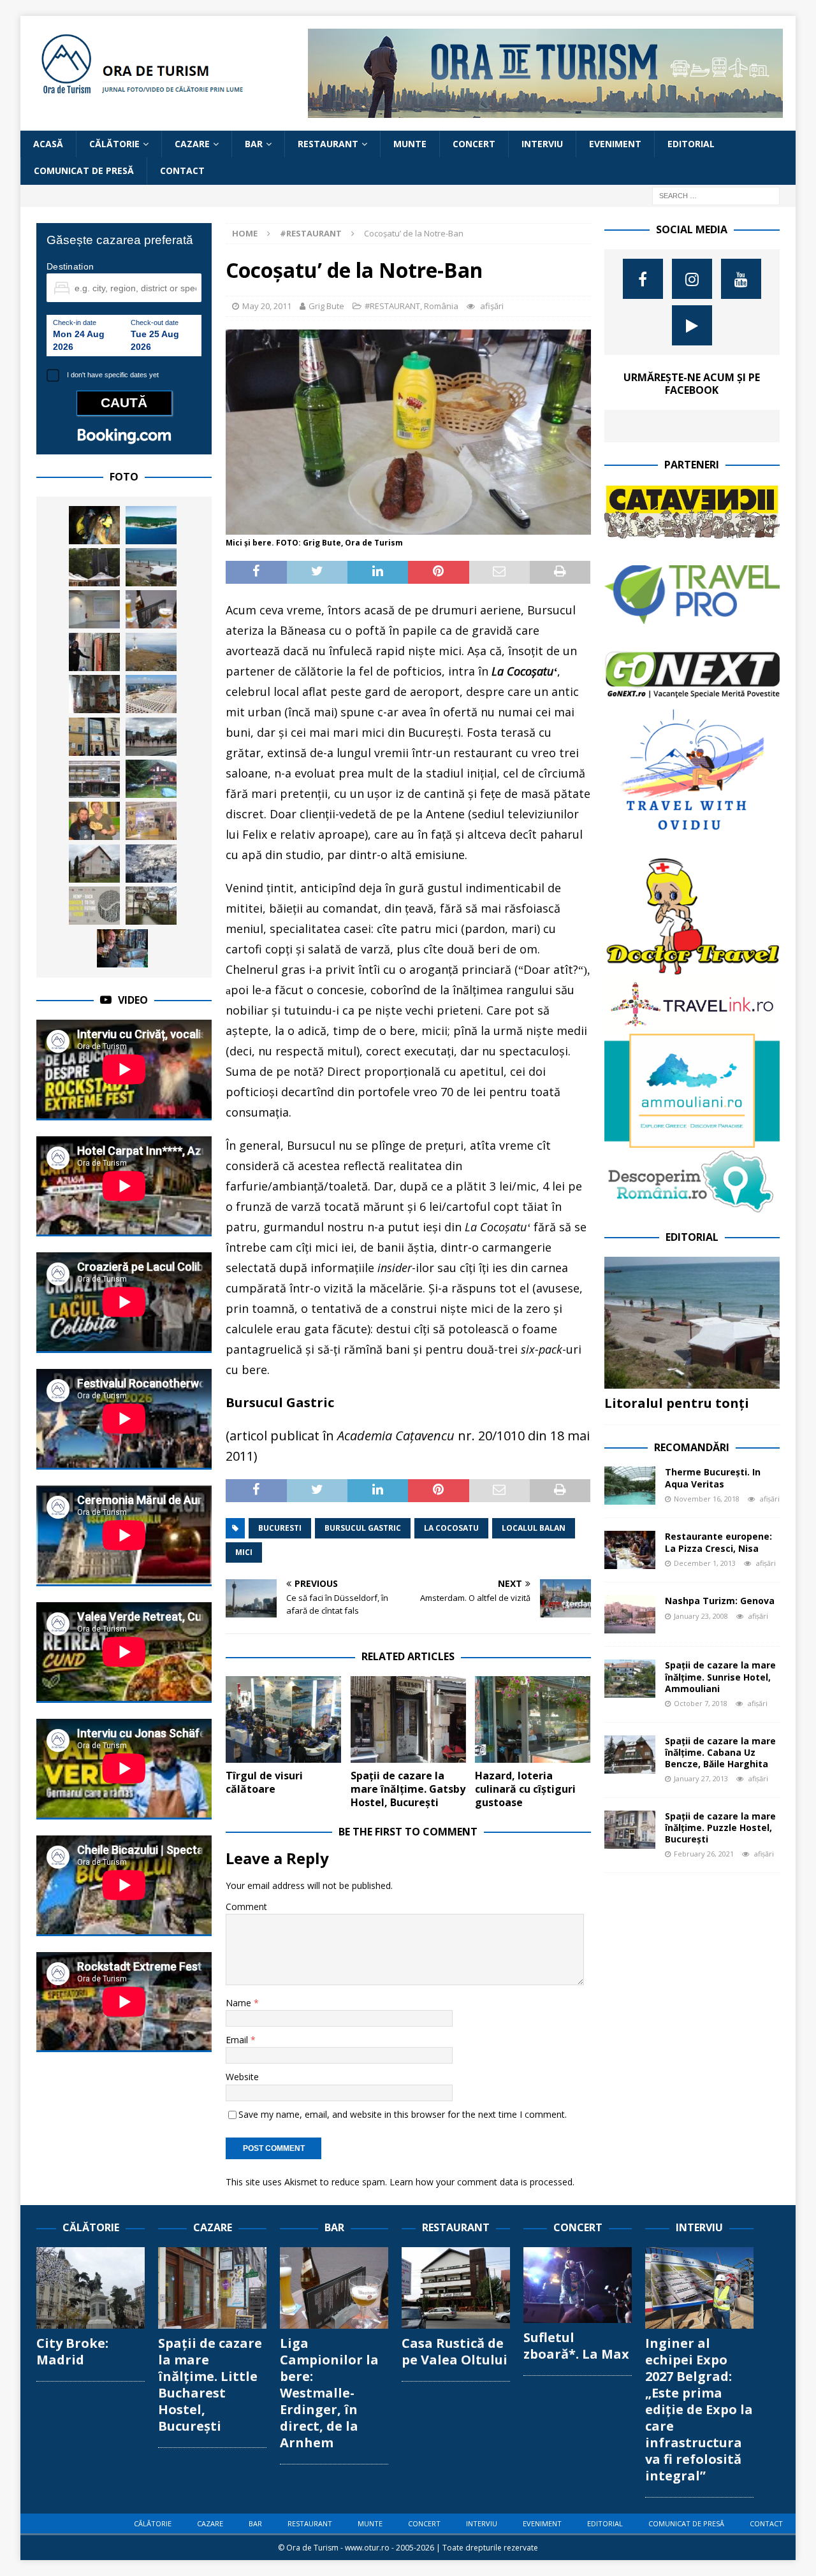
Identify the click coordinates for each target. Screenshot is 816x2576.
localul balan (534, 1528)
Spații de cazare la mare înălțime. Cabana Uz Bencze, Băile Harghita (720, 1752)
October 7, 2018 (701, 1703)
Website (242, 2077)
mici (244, 1552)
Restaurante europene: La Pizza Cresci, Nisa (718, 1542)
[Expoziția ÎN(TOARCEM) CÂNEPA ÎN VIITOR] (94, 906)
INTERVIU (542, 144)
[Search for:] (716, 195)
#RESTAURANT (392, 306)
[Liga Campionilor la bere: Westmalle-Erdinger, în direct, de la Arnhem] (334, 2288)
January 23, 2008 (701, 1616)
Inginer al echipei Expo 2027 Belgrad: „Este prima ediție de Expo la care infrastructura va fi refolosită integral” (699, 2409)
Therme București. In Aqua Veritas (713, 1478)
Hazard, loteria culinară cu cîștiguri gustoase (525, 1789)
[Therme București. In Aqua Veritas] (630, 1486)
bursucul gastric (363, 1528)
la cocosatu (451, 1528)
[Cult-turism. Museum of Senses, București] (151, 821)
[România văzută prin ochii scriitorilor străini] (122, 948)
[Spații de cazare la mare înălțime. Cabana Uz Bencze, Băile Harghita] (630, 1755)
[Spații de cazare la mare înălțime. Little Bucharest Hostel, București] (212, 2288)
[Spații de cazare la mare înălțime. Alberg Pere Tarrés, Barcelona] (94, 609)
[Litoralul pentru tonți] (692, 1323)
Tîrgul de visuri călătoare (264, 1782)
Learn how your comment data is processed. (482, 2182)
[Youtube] (741, 279)
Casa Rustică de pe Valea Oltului (455, 2351)
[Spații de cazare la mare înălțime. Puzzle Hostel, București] (630, 1830)
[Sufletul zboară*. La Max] (578, 2285)
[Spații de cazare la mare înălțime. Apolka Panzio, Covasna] (94, 864)
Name (240, 2003)
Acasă (48, 144)
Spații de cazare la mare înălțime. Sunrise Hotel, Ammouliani (720, 1676)
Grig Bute (326, 306)
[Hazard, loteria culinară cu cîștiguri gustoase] (533, 1719)
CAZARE (192, 144)
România (441, 306)
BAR (254, 144)
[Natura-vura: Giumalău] (151, 652)
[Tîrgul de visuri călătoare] (283, 1719)
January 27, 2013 (701, 1778)
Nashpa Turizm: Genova (720, 1601)
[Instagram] (692, 279)
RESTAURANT (328, 144)
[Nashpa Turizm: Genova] (630, 1614)
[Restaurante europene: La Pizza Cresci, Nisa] (630, 1550)
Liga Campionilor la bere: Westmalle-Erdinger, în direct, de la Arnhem (329, 2393)
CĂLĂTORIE (114, 144)
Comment (246, 1907)
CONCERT (474, 144)
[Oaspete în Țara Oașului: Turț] (94, 694)
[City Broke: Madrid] (91, 2288)
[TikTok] (692, 325)
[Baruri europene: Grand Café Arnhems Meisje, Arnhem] (151, 609)
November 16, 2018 (707, 1499)
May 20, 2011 (267, 306)
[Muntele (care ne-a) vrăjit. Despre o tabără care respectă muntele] (94, 567)
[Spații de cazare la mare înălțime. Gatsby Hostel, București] (408, 1719)
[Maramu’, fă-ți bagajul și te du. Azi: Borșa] (151, 864)
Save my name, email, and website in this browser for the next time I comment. (403, 2114)
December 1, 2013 (705, 1563)
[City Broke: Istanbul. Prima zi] (151, 737)
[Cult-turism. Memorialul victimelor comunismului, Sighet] (94, 737)
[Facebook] (643, 279)
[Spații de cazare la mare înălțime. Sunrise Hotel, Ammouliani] (630, 1679)
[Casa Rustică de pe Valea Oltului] (456, 2288)
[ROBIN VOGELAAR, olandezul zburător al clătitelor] (94, 821)
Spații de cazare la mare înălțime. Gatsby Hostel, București (408, 1789)
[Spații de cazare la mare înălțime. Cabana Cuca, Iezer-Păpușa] (151, 779)
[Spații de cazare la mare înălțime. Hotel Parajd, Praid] (94, 779)
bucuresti (280, 1528)
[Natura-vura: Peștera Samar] (94, 525)
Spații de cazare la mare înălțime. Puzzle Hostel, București (720, 1827)
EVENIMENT (615, 144)
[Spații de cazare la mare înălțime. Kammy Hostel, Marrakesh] (94, 652)
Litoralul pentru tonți (677, 1403)
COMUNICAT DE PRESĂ (84, 170)
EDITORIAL (691, 144)
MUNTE (410, 144)
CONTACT (182, 170)
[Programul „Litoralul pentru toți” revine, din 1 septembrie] (151, 694)
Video (133, 1000)
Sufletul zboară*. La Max (576, 2346)
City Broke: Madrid (72, 2351)
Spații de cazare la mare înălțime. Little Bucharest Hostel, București (210, 2384)
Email (238, 2040)
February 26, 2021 (704, 1854)
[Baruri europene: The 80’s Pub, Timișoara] (151, 906)
